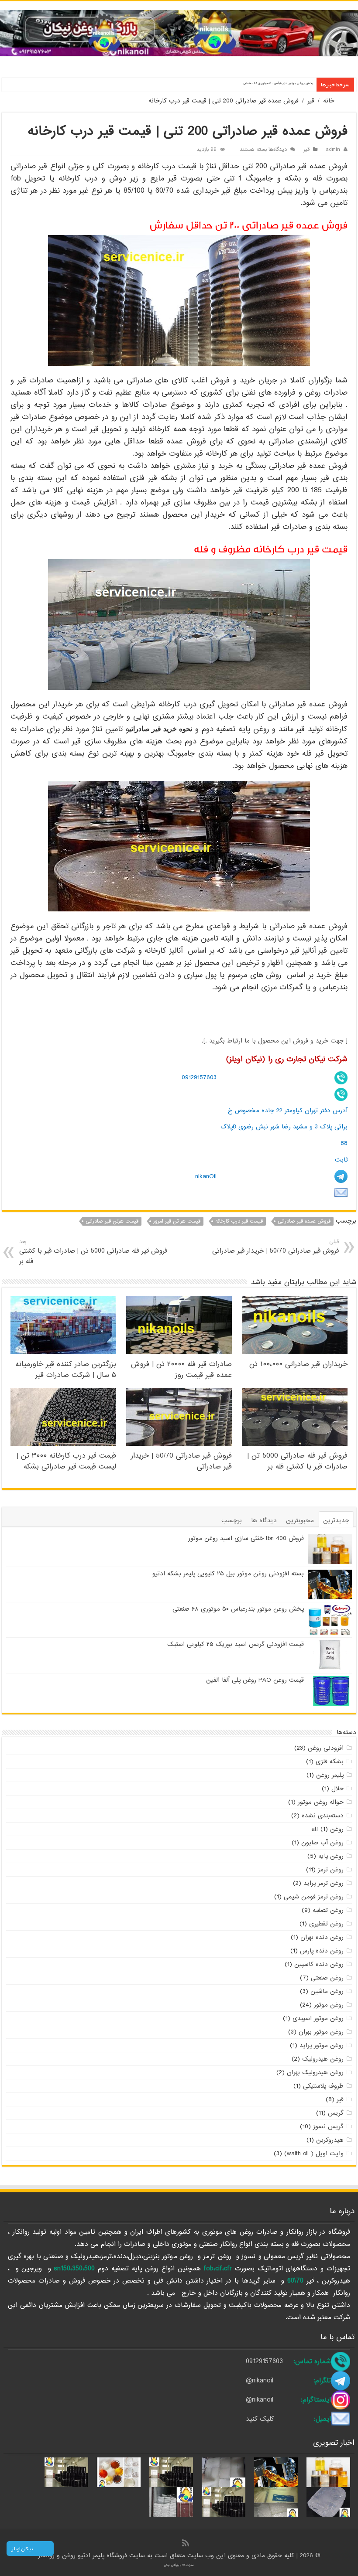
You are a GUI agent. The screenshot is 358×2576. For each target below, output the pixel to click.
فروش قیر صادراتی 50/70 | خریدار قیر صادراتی (275, 1247)
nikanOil (206, 1176)
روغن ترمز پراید (324, 1883)
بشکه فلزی (330, 1762)
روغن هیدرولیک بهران (315, 2072)
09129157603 (199, 1077)
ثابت (341, 1160)
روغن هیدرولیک (323, 2059)
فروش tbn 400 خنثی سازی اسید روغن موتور (246, 1538)
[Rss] (186, 2544)
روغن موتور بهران (321, 2032)
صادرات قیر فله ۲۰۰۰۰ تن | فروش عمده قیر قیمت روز (181, 1370)
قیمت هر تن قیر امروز (177, 1221)
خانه (329, 101)
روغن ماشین (327, 1991)
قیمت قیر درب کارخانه (239, 1221)
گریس (336, 2113)
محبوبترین (300, 1520)
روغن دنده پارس (322, 1951)
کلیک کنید (260, 2419)
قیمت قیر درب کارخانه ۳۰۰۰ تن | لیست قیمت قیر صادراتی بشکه (66, 1461)
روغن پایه (331, 1856)
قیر (311, 101)
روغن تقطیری (326, 1924)
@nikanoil (260, 2381)
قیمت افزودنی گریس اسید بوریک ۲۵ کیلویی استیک (236, 1644)
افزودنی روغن (326, 1748)
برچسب (232, 1520)
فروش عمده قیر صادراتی (304, 1221)
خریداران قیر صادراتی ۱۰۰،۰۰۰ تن (298, 1364)
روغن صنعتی (327, 1978)
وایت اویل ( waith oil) (314, 2153)
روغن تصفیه (328, 1910)
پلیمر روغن (330, 1775)
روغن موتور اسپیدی (318, 2018)
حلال (337, 1789)
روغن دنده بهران (322, 1937)
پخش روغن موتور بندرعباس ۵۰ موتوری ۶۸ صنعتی (278, 83)
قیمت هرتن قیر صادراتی (112, 1221)
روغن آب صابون (322, 1843)
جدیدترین (336, 1520)
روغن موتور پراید (322, 2045)
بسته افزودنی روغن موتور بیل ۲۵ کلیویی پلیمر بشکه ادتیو (228, 1574)
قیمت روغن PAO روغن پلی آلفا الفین (255, 1680)
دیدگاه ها (264, 1520)
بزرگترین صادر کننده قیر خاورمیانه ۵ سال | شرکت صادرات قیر (66, 1370)
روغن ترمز (331, 1870)
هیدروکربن (330, 2140)
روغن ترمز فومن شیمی (314, 1897)
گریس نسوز (328, 2126)
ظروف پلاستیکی (323, 2086)
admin (333, 150)
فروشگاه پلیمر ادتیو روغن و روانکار (84, 2556)
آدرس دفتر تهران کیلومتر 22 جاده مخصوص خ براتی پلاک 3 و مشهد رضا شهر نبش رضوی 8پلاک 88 (284, 1127)
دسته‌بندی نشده (323, 1816)
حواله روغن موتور (321, 1802)
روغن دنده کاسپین (319, 1964)
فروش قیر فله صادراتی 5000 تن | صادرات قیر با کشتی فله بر (93, 1252)
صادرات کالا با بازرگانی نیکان (179, 2565)
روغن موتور (329, 2005)
